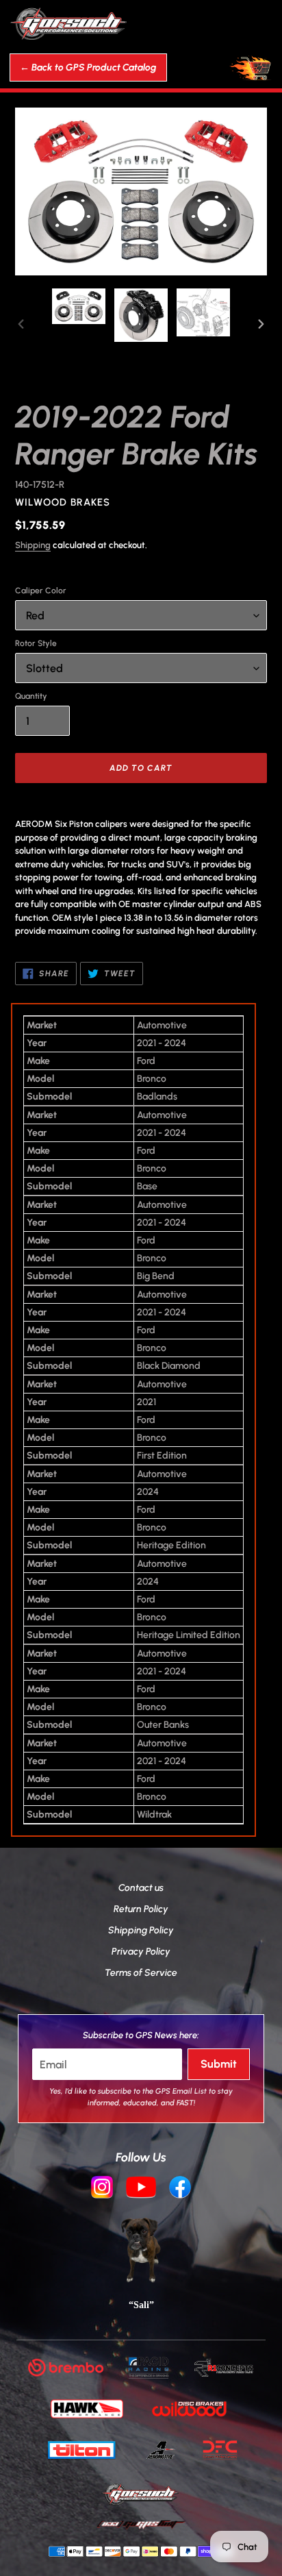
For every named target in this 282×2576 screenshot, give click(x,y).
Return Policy (141, 1909)
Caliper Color (41, 591)
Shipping (33, 545)
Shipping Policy (141, 1930)
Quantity (31, 696)
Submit (219, 2064)
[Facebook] (180, 2189)
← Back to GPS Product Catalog (88, 67)
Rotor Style (36, 643)
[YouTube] (141, 2189)
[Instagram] (102, 2189)
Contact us (141, 1888)
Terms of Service (141, 1973)
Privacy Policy (141, 1952)
